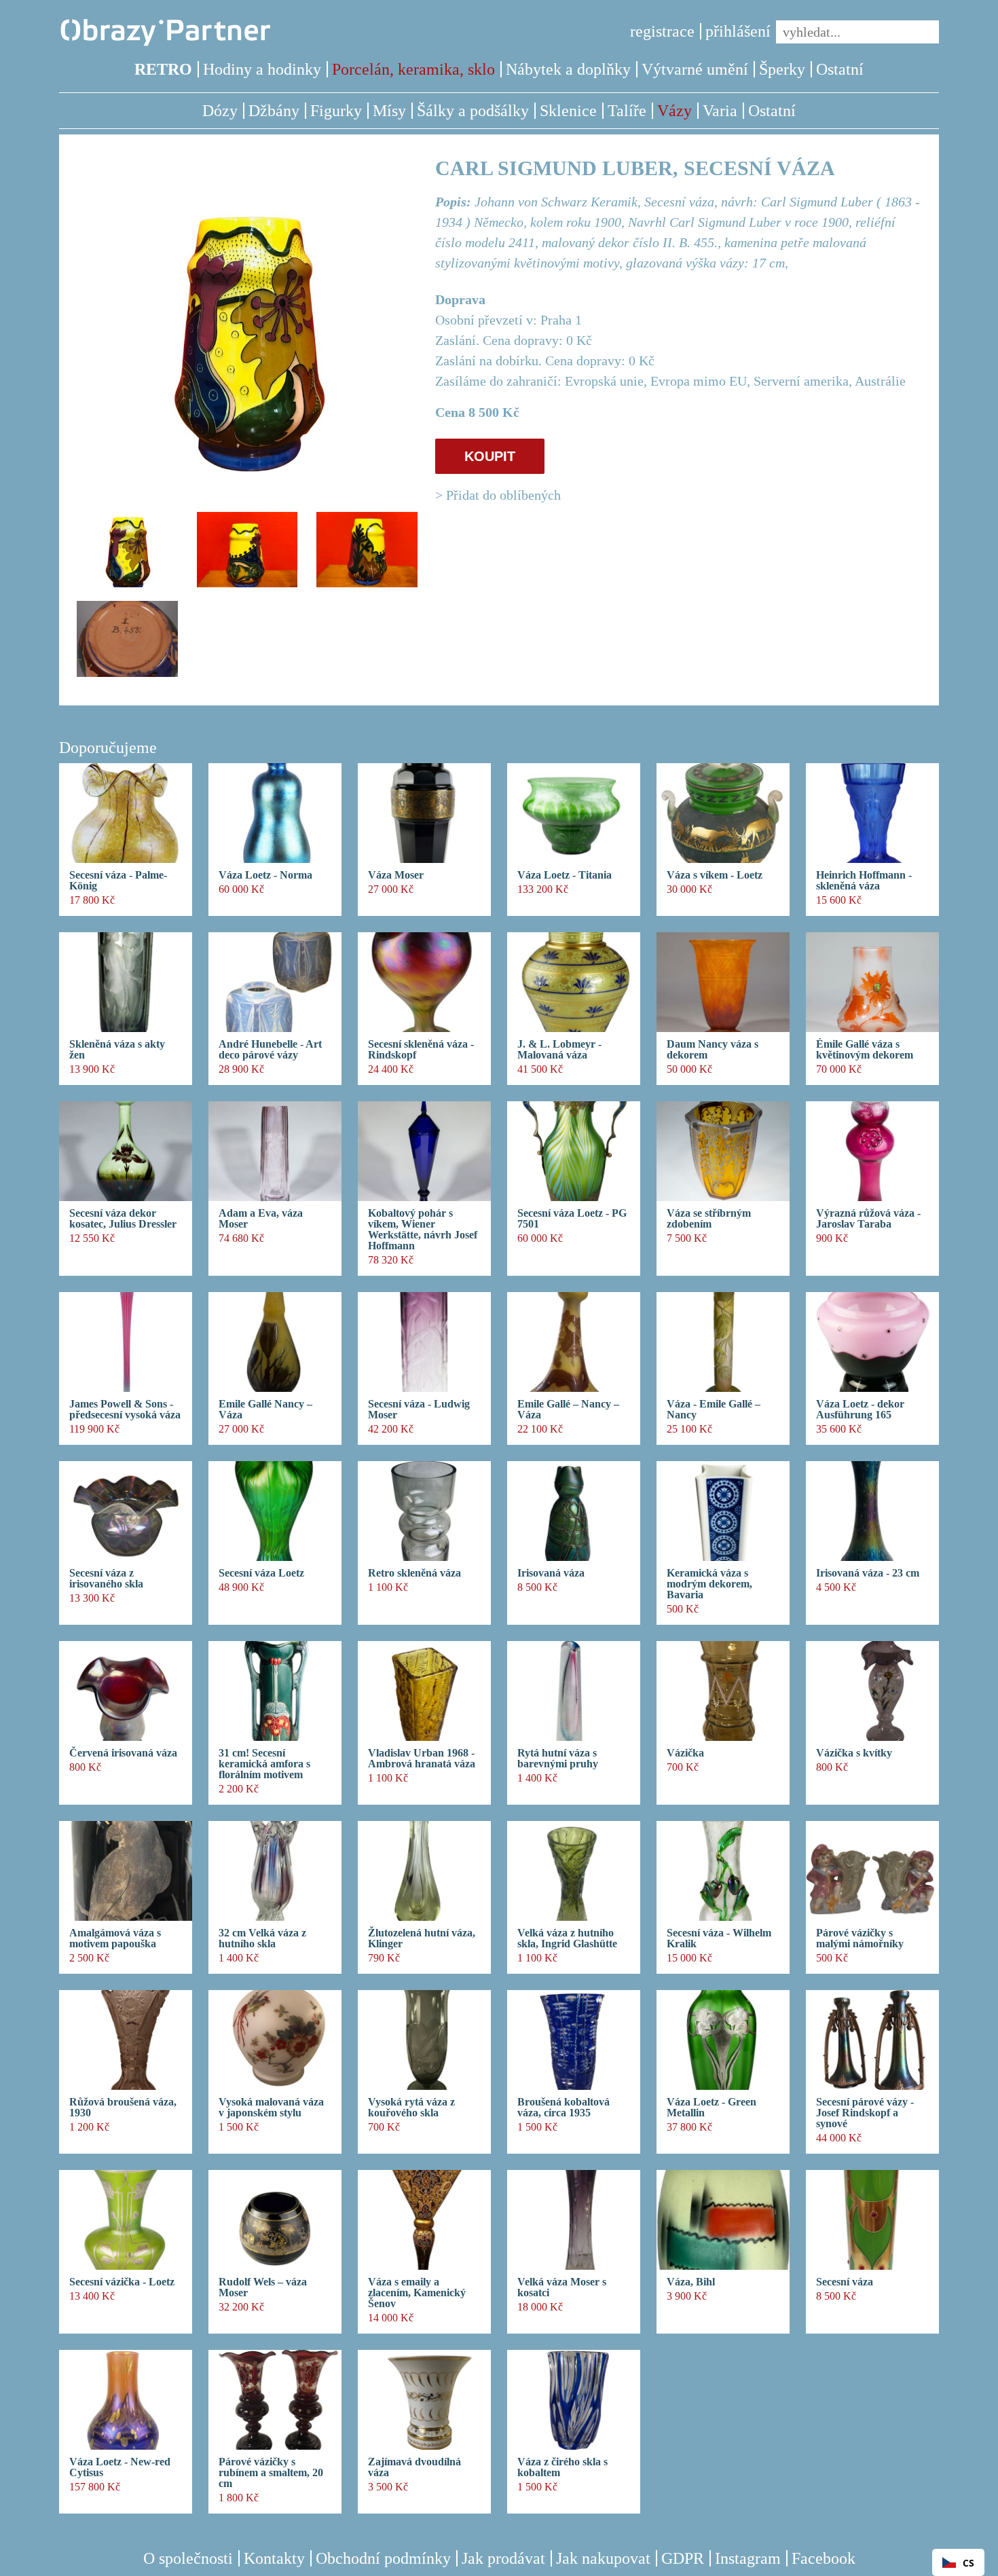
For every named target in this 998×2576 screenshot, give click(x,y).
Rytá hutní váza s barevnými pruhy (558, 1759)
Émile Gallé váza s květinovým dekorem (865, 1050)
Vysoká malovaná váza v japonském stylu (271, 2108)
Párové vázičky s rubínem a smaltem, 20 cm (271, 2473)
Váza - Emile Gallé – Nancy (714, 1410)
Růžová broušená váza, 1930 (123, 2108)
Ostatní (840, 69)
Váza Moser (396, 875)
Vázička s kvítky (854, 1753)
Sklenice (568, 111)
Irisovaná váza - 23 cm (868, 1573)
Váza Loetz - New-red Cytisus (120, 2467)
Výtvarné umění (695, 69)
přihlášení (738, 31)
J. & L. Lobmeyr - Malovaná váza (559, 1050)
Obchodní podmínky (383, 2558)
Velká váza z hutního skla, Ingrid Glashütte (567, 1938)
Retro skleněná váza (414, 1573)
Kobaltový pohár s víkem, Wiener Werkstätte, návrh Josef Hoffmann (423, 1230)
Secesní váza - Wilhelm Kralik (719, 1938)
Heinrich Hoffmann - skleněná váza (864, 881)
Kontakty (274, 2558)
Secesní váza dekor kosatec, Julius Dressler (123, 1219)
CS (968, 2563)
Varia (720, 111)
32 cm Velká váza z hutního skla (262, 1938)
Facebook (824, 2558)
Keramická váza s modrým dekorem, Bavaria (709, 1584)
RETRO (163, 69)
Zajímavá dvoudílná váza (414, 2467)
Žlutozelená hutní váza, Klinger (422, 1938)
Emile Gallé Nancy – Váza (265, 1410)
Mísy (389, 111)
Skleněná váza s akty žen (117, 1050)
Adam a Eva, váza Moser (261, 1219)
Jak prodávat (503, 2558)
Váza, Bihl (691, 2282)
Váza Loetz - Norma (265, 875)
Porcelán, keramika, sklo (413, 69)
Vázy (674, 111)
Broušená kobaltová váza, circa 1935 (563, 2108)
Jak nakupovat (603, 2558)
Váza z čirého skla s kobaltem (562, 2467)
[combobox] (958, 2562)
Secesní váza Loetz (261, 1573)
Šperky (782, 69)
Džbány (274, 111)
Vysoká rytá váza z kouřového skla (411, 2108)
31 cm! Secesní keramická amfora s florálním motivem (264, 1764)
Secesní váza (845, 2282)
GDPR (683, 2558)
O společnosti (188, 2558)
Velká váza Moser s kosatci (562, 2287)
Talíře (627, 111)
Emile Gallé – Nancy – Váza (568, 1410)
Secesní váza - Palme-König (118, 881)
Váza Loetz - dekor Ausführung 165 (860, 1410)
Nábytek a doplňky (568, 69)
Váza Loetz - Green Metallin (711, 2108)
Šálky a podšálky (473, 111)
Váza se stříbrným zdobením (709, 1219)
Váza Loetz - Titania (565, 875)
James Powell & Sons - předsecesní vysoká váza (125, 1410)
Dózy (220, 111)
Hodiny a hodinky (262, 69)
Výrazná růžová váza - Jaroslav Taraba (868, 1219)
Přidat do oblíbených (503, 495)
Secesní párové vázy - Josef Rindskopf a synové (865, 2113)
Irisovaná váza (551, 1573)
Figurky (336, 111)
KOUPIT (490, 456)
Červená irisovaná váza (123, 1753)
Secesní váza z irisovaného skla (106, 1579)
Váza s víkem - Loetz (715, 875)
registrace (662, 31)
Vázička (685, 1753)
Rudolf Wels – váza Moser (263, 2287)
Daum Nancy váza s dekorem (713, 1050)
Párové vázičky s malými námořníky (860, 1938)
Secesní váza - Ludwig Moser (419, 1410)
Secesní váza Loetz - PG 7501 (572, 1219)
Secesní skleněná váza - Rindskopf (421, 1050)
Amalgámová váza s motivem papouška (115, 1938)
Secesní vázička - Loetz (122, 2282)
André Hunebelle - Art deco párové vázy (270, 1050)
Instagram (748, 2558)
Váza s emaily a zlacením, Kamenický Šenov (417, 2293)
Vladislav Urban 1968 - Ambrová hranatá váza (422, 1759)
